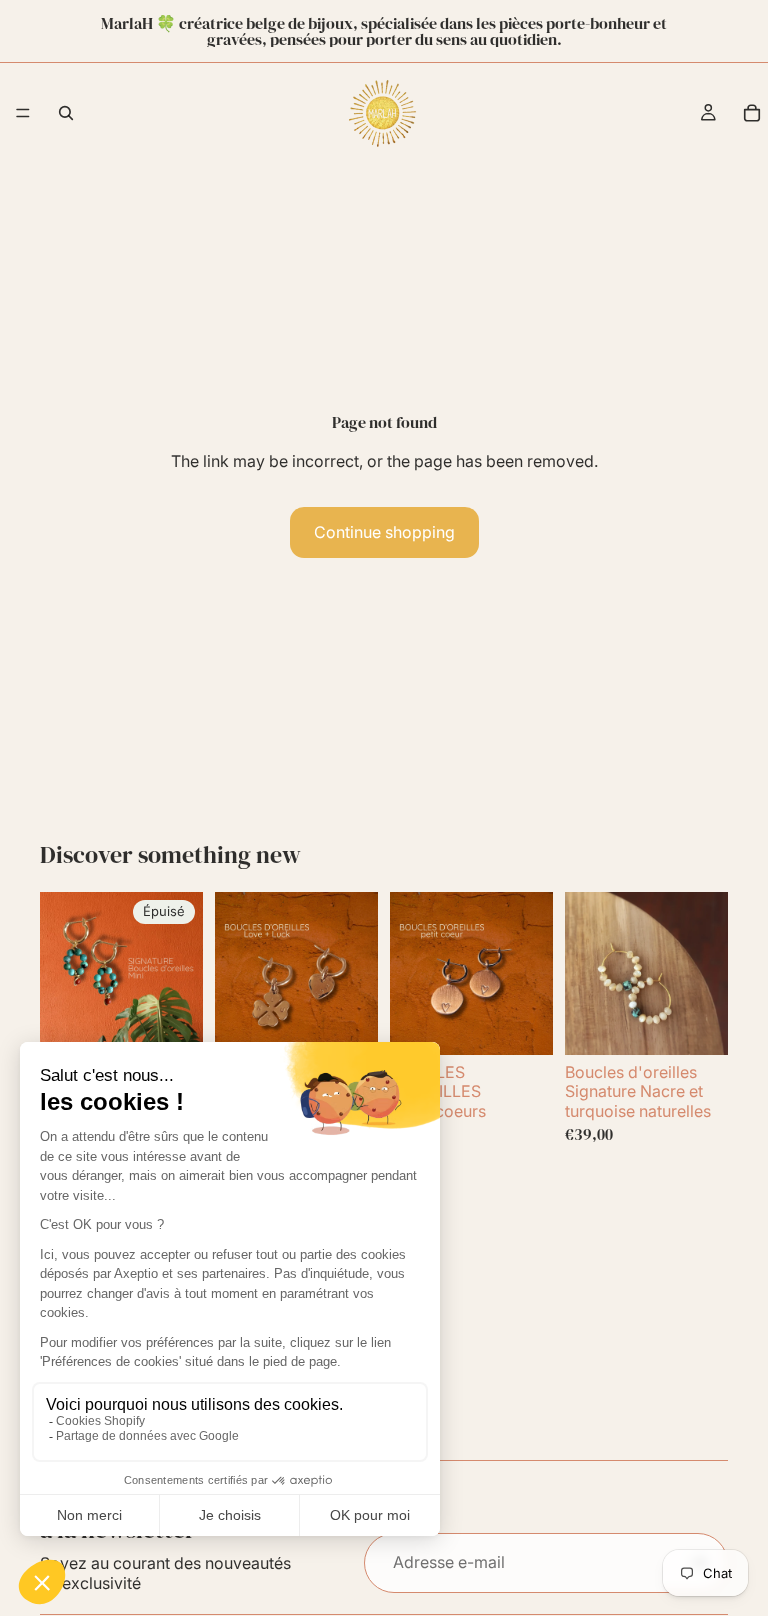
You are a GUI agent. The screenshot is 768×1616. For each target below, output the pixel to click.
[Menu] (23, 113)
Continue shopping (384, 532)
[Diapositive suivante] (181, 974)
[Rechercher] (66, 113)
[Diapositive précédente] (62, 974)
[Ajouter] (347, 1024)
